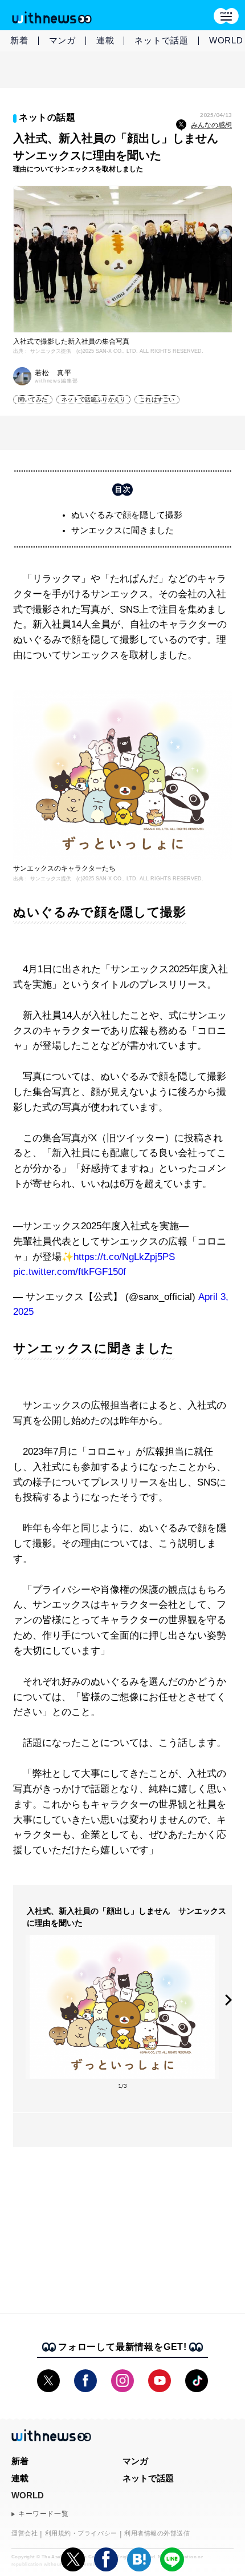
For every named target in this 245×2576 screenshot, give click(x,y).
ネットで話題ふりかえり (93, 399)
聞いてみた (33, 399)
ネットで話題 (162, 40)
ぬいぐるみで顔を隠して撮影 (127, 515)
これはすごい (157, 399)
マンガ (62, 40)
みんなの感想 (211, 125)
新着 (19, 40)
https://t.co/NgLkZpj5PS (124, 1257)
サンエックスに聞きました (122, 530)
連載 (105, 40)
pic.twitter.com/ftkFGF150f (70, 1272)
